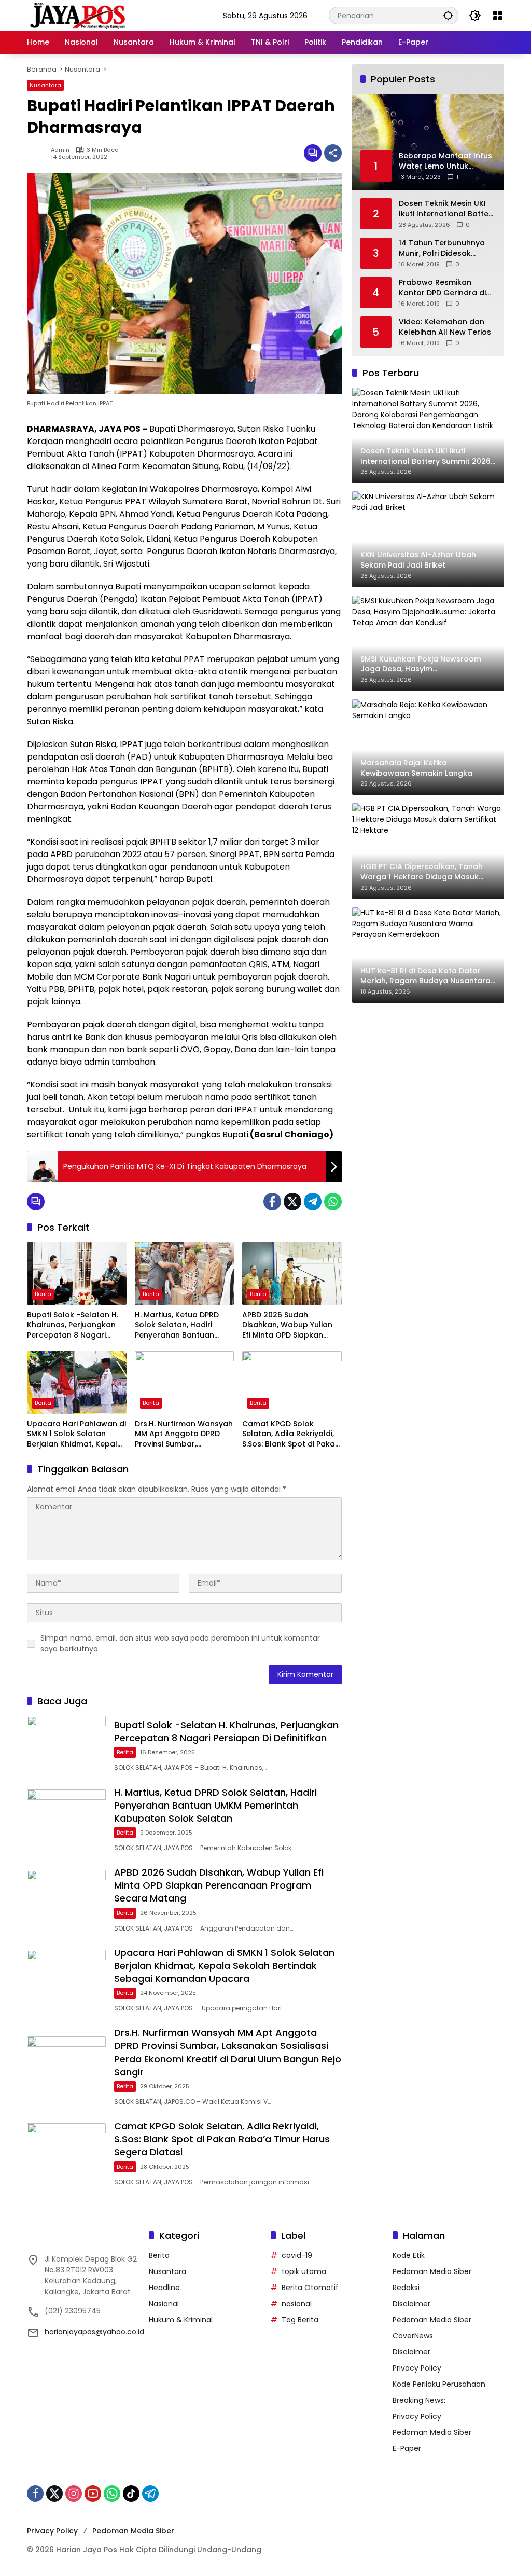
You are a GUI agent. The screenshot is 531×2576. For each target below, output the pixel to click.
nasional (297, 2304)
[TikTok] (131, 2494)
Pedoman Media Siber (432, 2271)
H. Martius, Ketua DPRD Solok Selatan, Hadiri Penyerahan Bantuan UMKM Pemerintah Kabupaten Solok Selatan (183, 1325)
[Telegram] (313, 1202)
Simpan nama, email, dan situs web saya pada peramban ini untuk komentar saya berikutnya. (180, 1643)
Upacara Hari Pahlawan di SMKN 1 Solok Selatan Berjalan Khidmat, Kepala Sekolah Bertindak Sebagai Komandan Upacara (76, 1434)
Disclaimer (411, 2304)
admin (60, 150)
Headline (164, 2288)
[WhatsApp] (333, 1202)
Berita (43, 1294)
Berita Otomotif (310, 2288)
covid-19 (297, 2255)
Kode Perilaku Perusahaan (439, 2384)
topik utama (304, 2271)
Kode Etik (409, 2255)
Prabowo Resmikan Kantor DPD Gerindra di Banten (442, 288)
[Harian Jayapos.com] (78, 15)
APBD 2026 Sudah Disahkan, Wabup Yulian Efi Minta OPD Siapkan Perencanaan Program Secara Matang (287, 1325)
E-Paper (407, 2448)
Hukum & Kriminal (181, 2320)
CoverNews (413, 2336)
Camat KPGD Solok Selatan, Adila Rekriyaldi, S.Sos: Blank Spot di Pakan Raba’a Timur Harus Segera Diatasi (291, 1434)
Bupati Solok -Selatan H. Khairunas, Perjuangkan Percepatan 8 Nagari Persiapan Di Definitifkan (73, 1325)
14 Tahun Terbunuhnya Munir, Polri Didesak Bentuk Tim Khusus (442, 248)
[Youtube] (93, 2494)
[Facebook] (272, 1202)
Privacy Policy (417, 2368)
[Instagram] (74, 2494)
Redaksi (406, 2288)
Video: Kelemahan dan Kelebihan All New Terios (445, 327)
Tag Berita (300, 2320)
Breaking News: (419, 2400)
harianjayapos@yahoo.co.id (94, 2332)
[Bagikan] (333, 153)
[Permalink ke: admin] (39, 153)
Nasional (164, 2304)
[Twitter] (292, 1202)
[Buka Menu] (498, 16)
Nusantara (45, 85)
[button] (448, 15)
